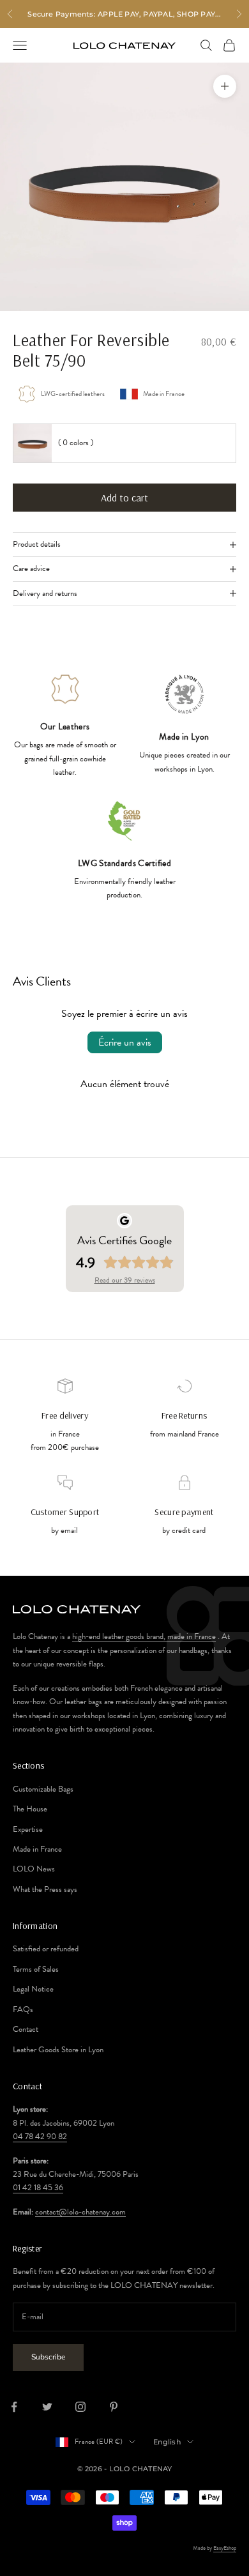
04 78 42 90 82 (40, 2137)
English (167, 2442)
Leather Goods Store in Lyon (58, 2050)
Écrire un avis (125, 1042)
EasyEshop (225, 2548)
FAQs (23, 2009)
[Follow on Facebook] (14, 2407)
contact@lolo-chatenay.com (80, 2212)
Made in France (37, 1849)
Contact (26, 2029)
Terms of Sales (36, 1969)
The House (30, 1809)
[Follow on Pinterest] (114, 2407)
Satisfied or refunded (46, 1949)
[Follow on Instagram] (80, 2407)
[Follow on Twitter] (47, 2407)
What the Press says (45, 1889)
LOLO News (34, 1869)
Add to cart (124, 498)
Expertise (28, 1829)
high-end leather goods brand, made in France (144, 1636)
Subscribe (48, 2357)
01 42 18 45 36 (38, 2188)
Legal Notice (33, 1989)
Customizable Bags (43, 1789)
